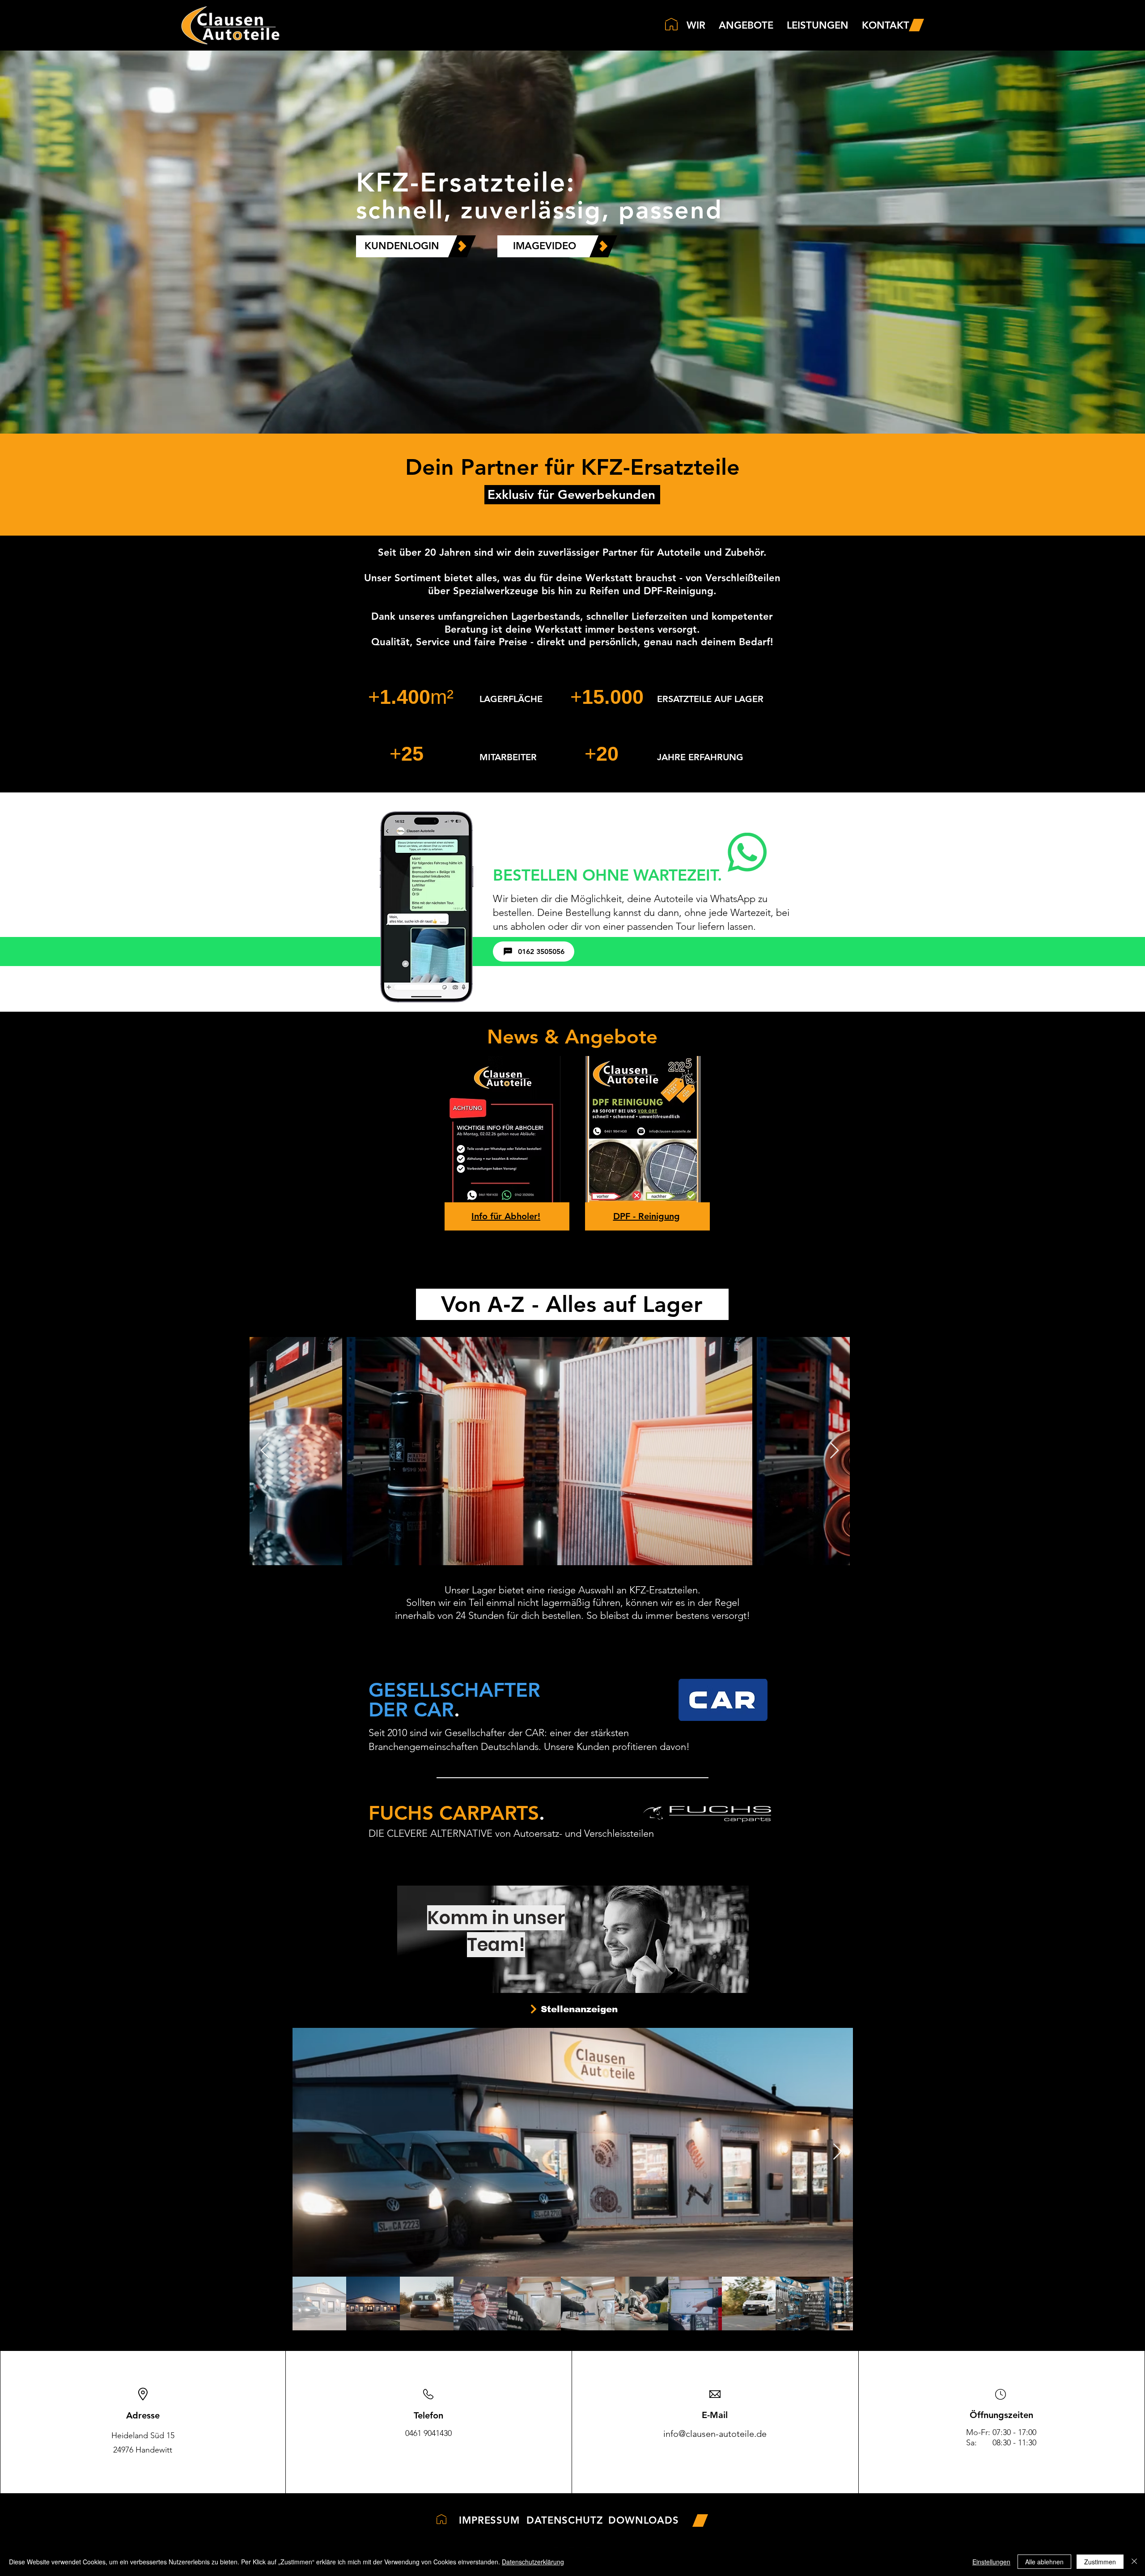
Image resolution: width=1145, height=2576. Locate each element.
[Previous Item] (265, 1451)
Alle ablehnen (1044, 2562)
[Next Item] (838, 2152)
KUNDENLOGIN (402, 246)
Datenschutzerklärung (533, 2562)
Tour (687, 926)
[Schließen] (1134, 2562)
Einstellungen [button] (991, 2562)
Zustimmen (1100, 2562)
